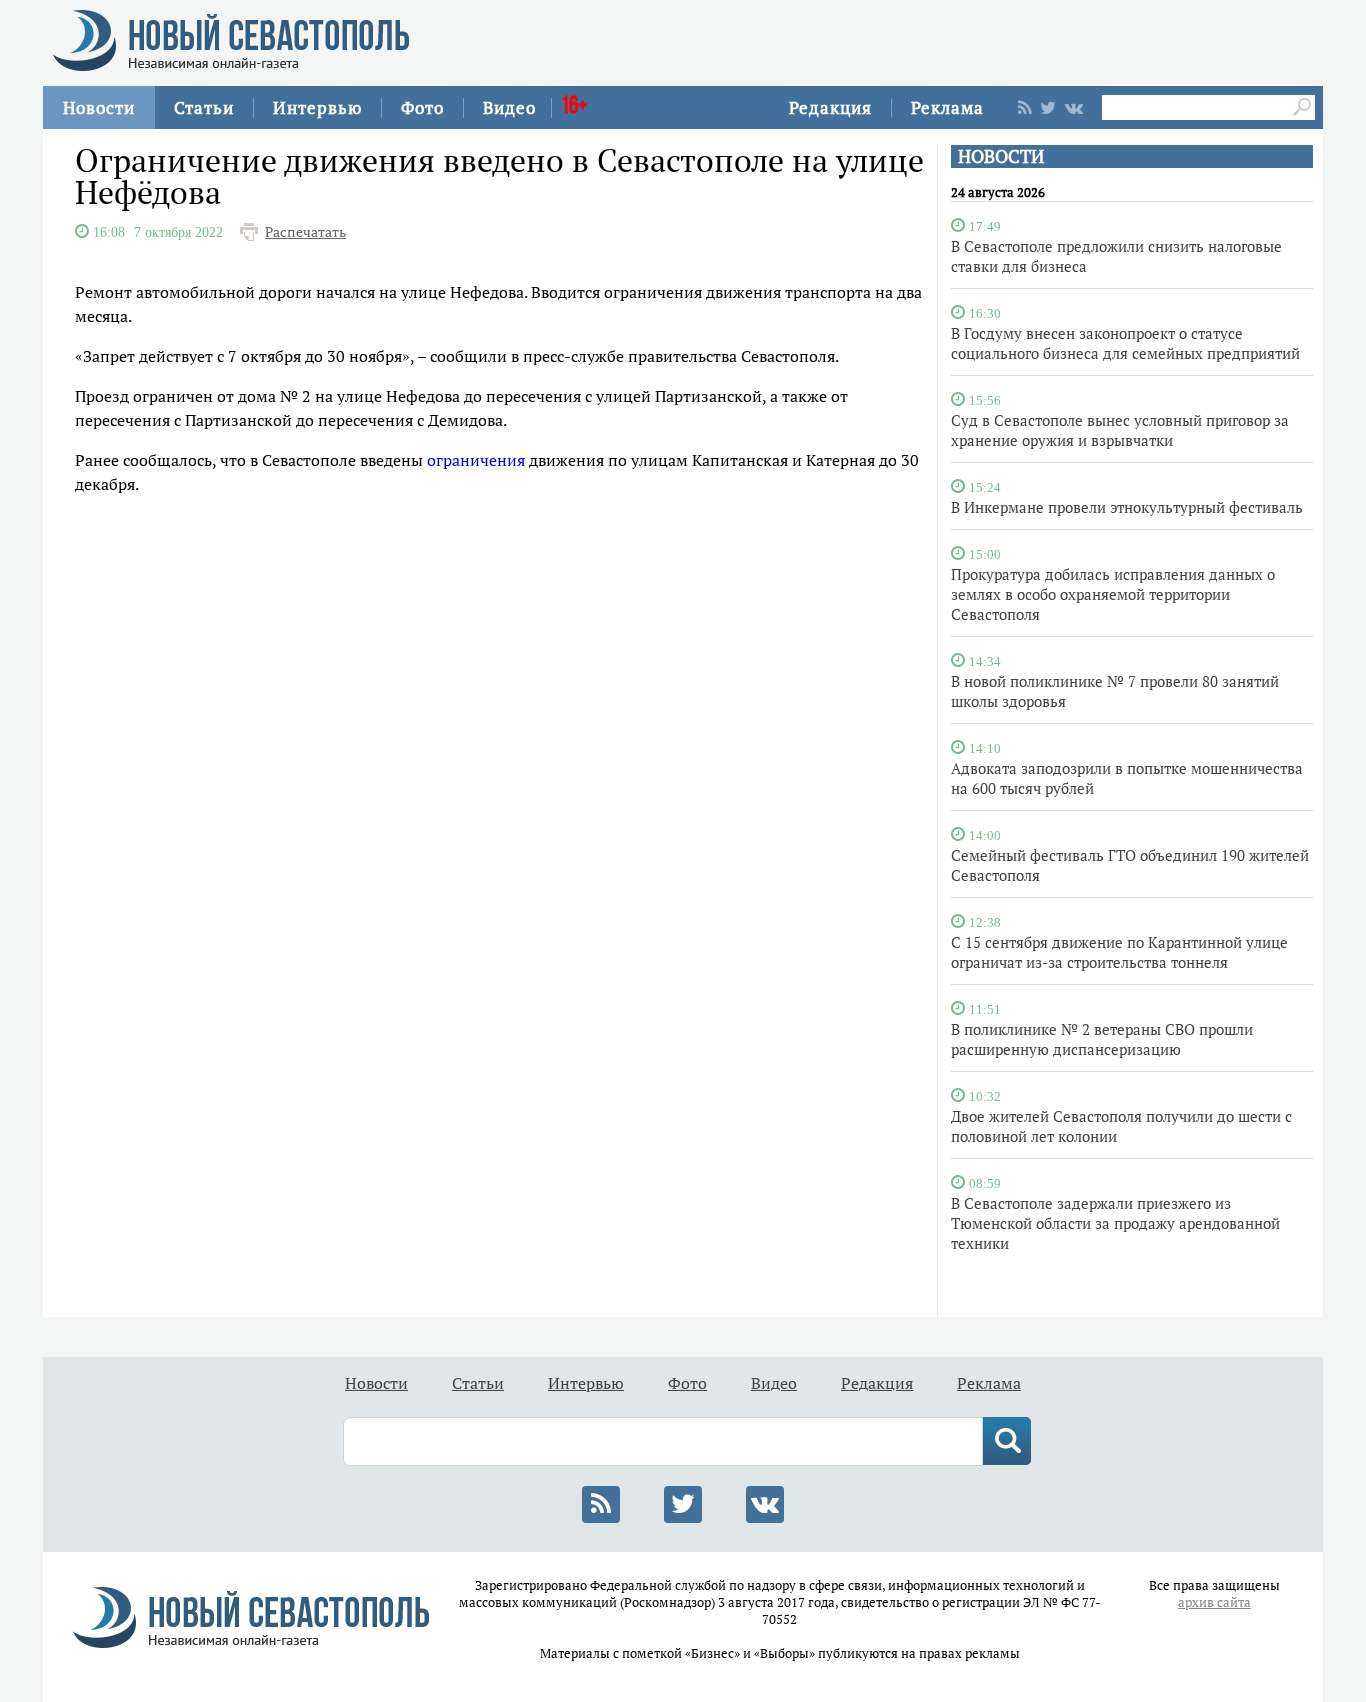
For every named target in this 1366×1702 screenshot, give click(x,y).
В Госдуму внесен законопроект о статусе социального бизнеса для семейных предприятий (1125, 343)
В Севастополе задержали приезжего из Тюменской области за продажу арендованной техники (1115, 1223)
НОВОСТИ (1001, 156)
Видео (509, 107)
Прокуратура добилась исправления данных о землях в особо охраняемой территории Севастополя (1113, 594)
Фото (422, 107)
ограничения (476, 460)
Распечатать (305, 232)
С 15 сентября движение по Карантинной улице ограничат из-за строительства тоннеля (1119, 952)
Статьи (204, 107)
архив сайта (1214, 1602)
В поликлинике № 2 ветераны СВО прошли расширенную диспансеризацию (1102, 1039)
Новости (99, 107)
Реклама (947, 107)
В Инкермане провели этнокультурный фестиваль (1127, 507)
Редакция (830, 107)
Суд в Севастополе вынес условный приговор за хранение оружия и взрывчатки (1120, 430)
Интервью (317, 107)
